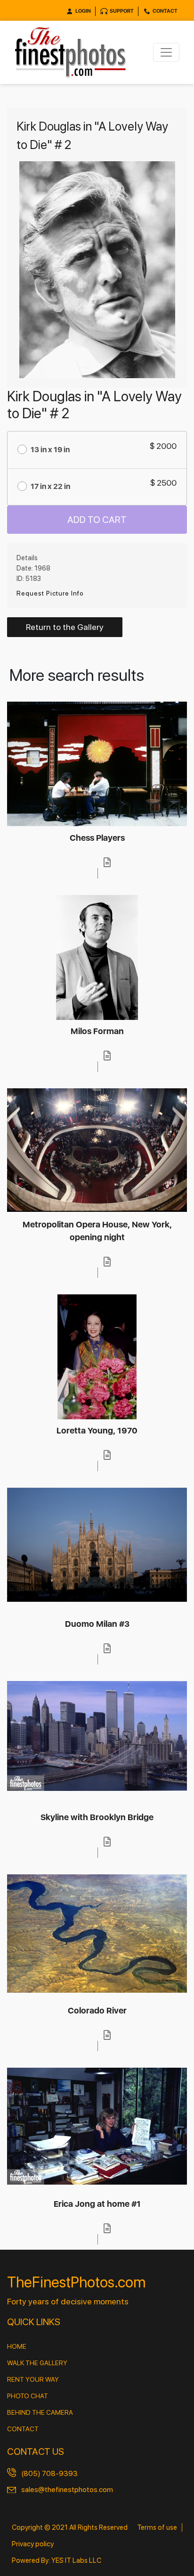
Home (17, 2346)
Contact (165, 11)
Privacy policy (33, 2544)
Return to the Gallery (65, 627)
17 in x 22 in (50, 486)
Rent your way (33, 2379)
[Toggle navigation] (166, 52)
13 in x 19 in (50, 450)
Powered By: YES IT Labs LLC (57, 2560)
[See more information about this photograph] (107, 862)
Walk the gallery (37, 2363)
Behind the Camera (40, 2412)
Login (83, 11)
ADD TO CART (97, 520)
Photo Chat (28, 2396)
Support (122, 11)
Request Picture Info (50, 593)
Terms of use (157, 2527)
